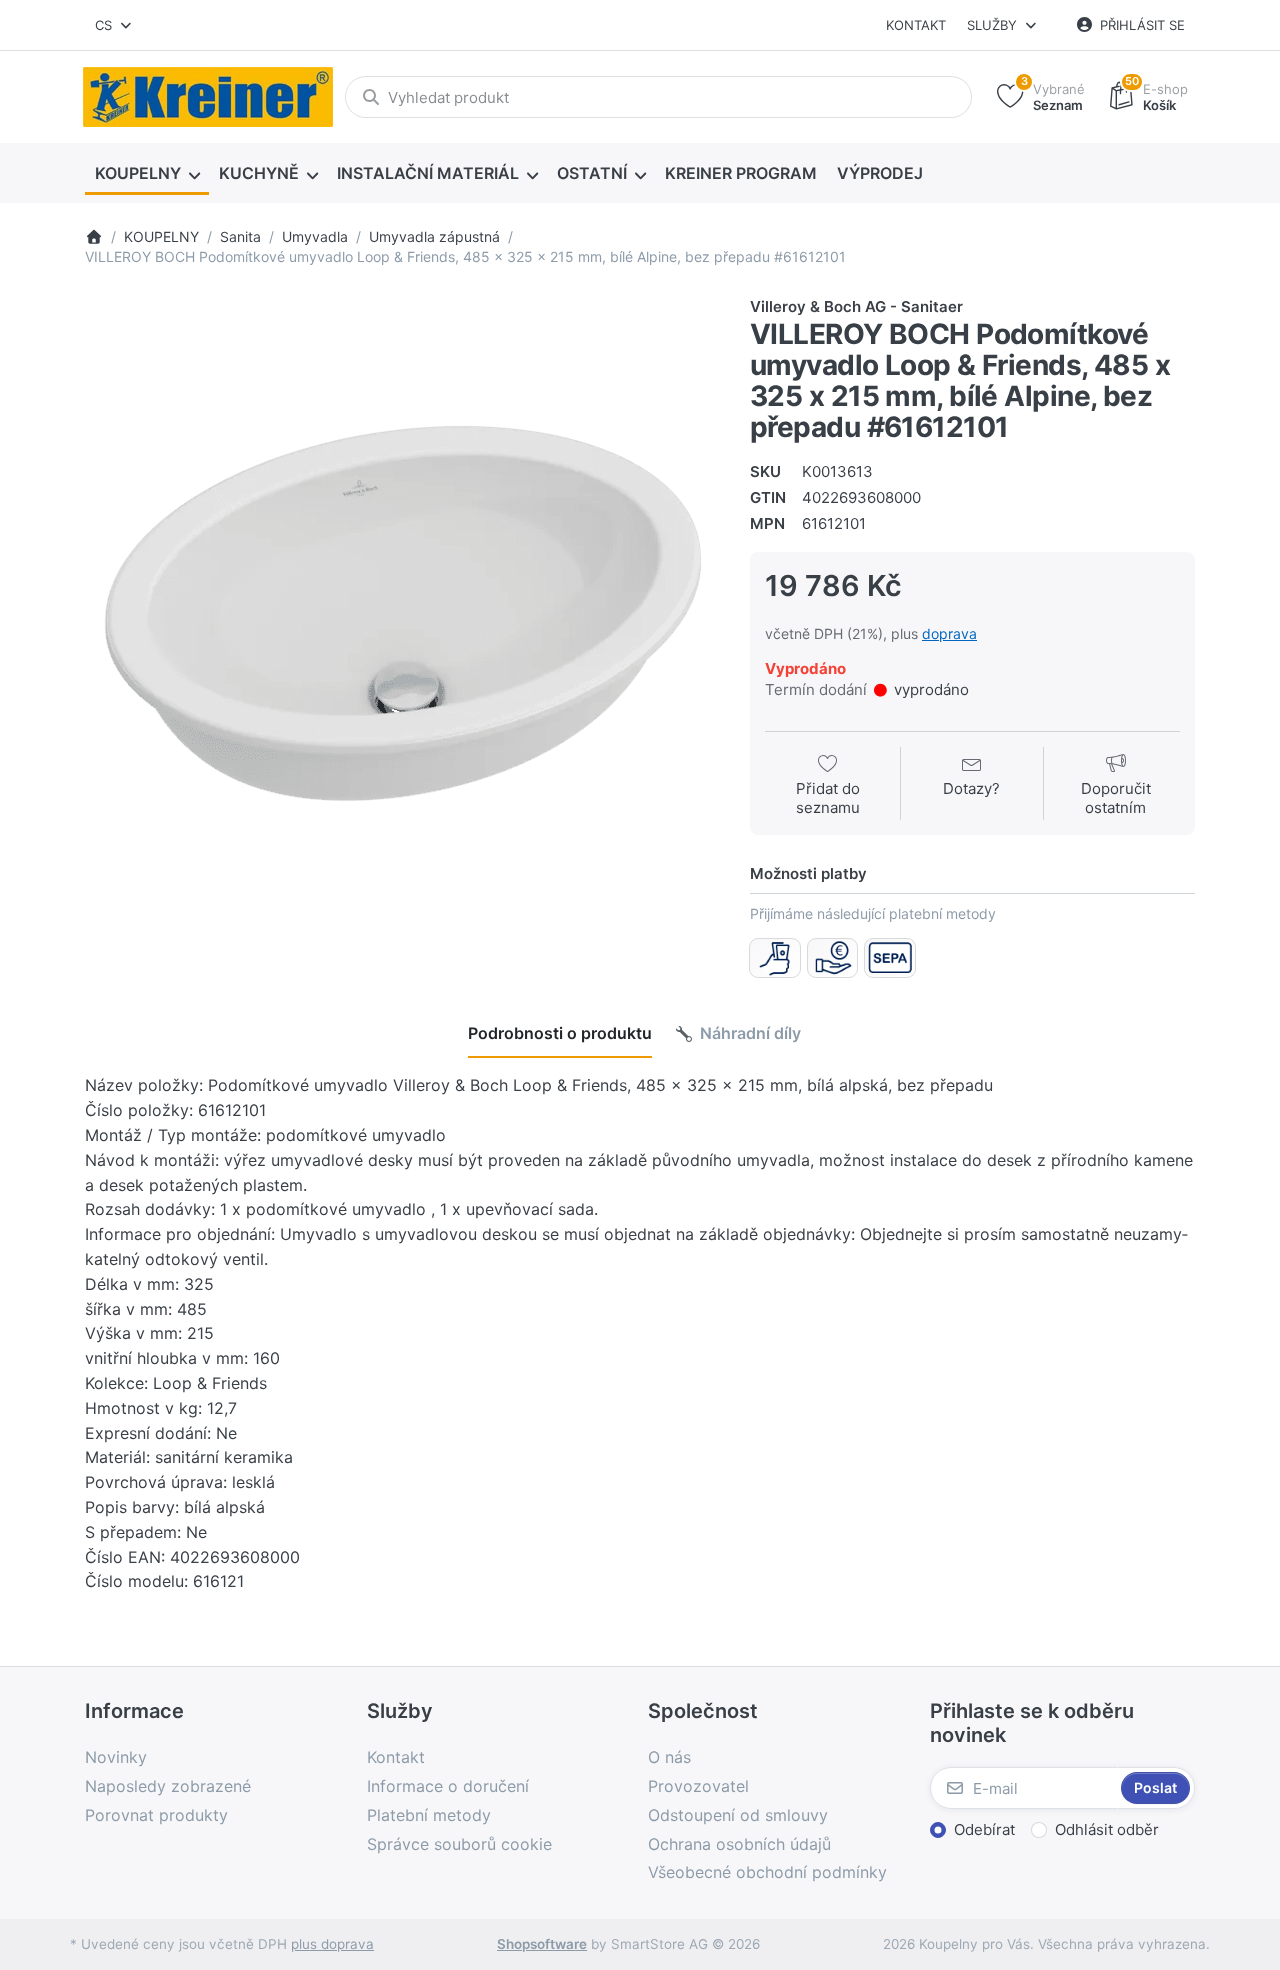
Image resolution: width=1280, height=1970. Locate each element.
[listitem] (402, 613)
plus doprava (332, 1944)
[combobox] (114, 25)
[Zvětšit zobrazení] (402, 613)
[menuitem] (147, 174)
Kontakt (916, 25)
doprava (949, 633)
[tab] (560, 1034)
